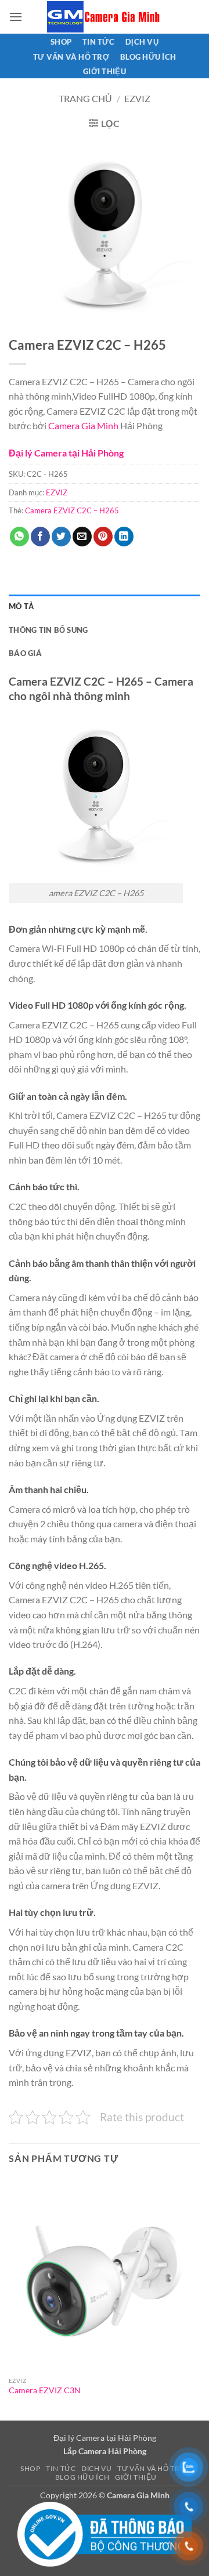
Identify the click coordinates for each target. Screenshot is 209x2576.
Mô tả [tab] (21, 606)
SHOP (61, 42)
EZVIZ (137, 98)
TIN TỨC (98, 42)
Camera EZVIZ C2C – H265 (72, 510)
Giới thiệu (105, 71)
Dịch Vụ (142, 42)
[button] (16, 17)
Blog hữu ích (148, 57)
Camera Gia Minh (83, 425)
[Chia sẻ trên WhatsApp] (19, 537)
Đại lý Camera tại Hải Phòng (66, 453)
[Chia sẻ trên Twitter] (61, 537)
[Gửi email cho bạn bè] (82, 537)
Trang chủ (85, 98)
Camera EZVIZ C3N (45, 2390)
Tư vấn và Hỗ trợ (71, 57)
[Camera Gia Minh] (105, 17)
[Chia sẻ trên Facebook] (40, 537)
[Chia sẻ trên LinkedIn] (124, 537)
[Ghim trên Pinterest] (103, 537)
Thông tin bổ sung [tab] (48, 630)
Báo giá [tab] (25, 653)
